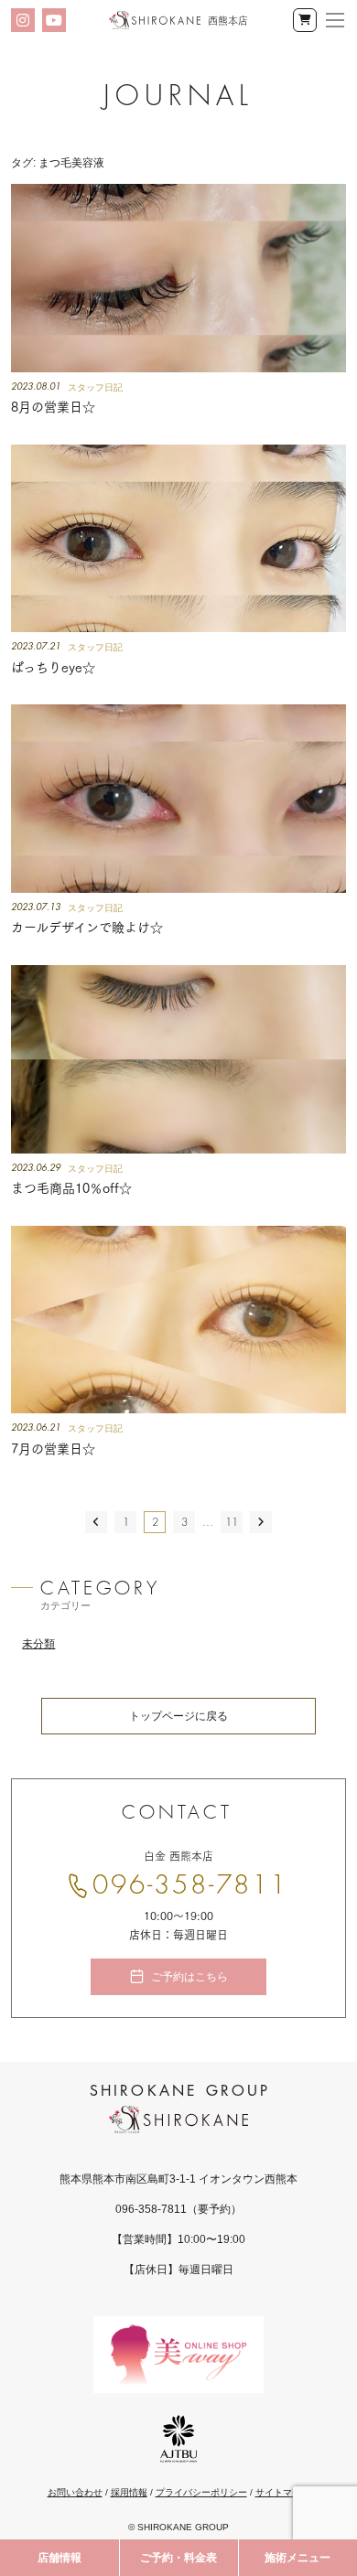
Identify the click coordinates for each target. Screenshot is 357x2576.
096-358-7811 (190, 1885)
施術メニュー (297, 2558)
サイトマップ (283, 2492)
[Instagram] (23, 20)
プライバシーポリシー (201, 2492)
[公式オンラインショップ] (305, 20)
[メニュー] (335, 20)
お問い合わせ (75, 2492)
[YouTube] (54, 20)
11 (232, 1522)
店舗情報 (59, 2558)
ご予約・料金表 (178, 2558)
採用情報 (129, 2492)
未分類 (38, 1644)
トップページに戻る (178, 1716)
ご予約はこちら (189, 1977)
